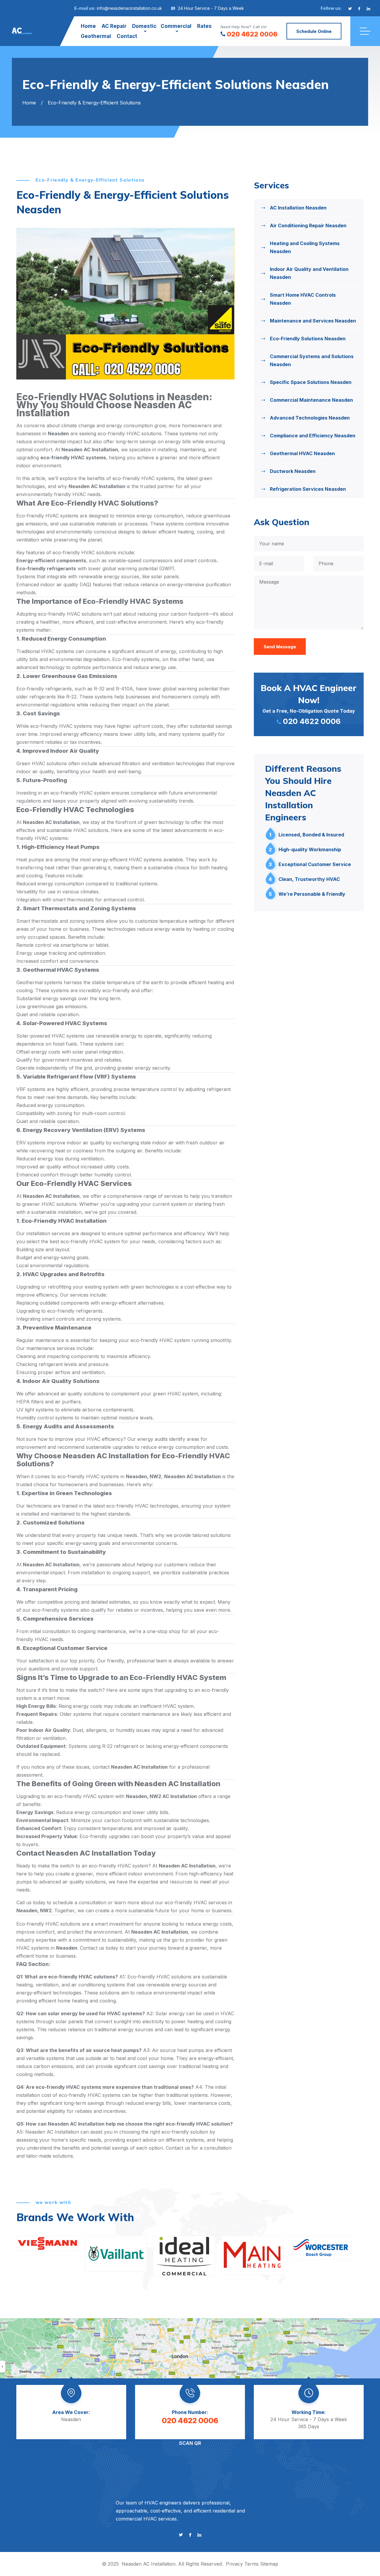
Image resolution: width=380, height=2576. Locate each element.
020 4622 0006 (252, 34)
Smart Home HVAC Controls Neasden (303, 299)
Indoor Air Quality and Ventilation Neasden (309, 273)
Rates (204, 26)
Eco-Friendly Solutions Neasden (308, 339)
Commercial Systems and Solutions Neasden (312, 360)
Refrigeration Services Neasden (308, 489)
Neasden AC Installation (149, 2564)
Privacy (234, 2564)
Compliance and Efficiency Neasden (313, 436)
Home (88, 26)
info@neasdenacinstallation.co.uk (129, 8)
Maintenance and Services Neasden (313, 321)
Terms (251, 2564)
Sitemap (269, 2564)
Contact (127, 36)
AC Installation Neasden (298, 208)
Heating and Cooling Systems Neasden (305, 247)
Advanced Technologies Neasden (310, 418)
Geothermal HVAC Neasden (302, 453)
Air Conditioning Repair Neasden (308, 225)
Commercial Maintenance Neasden (311, 400)
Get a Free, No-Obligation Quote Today (309, 704)
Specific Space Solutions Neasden (311, 382)
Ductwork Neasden (293, 471)
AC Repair (114, 26)
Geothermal (96, 36)
